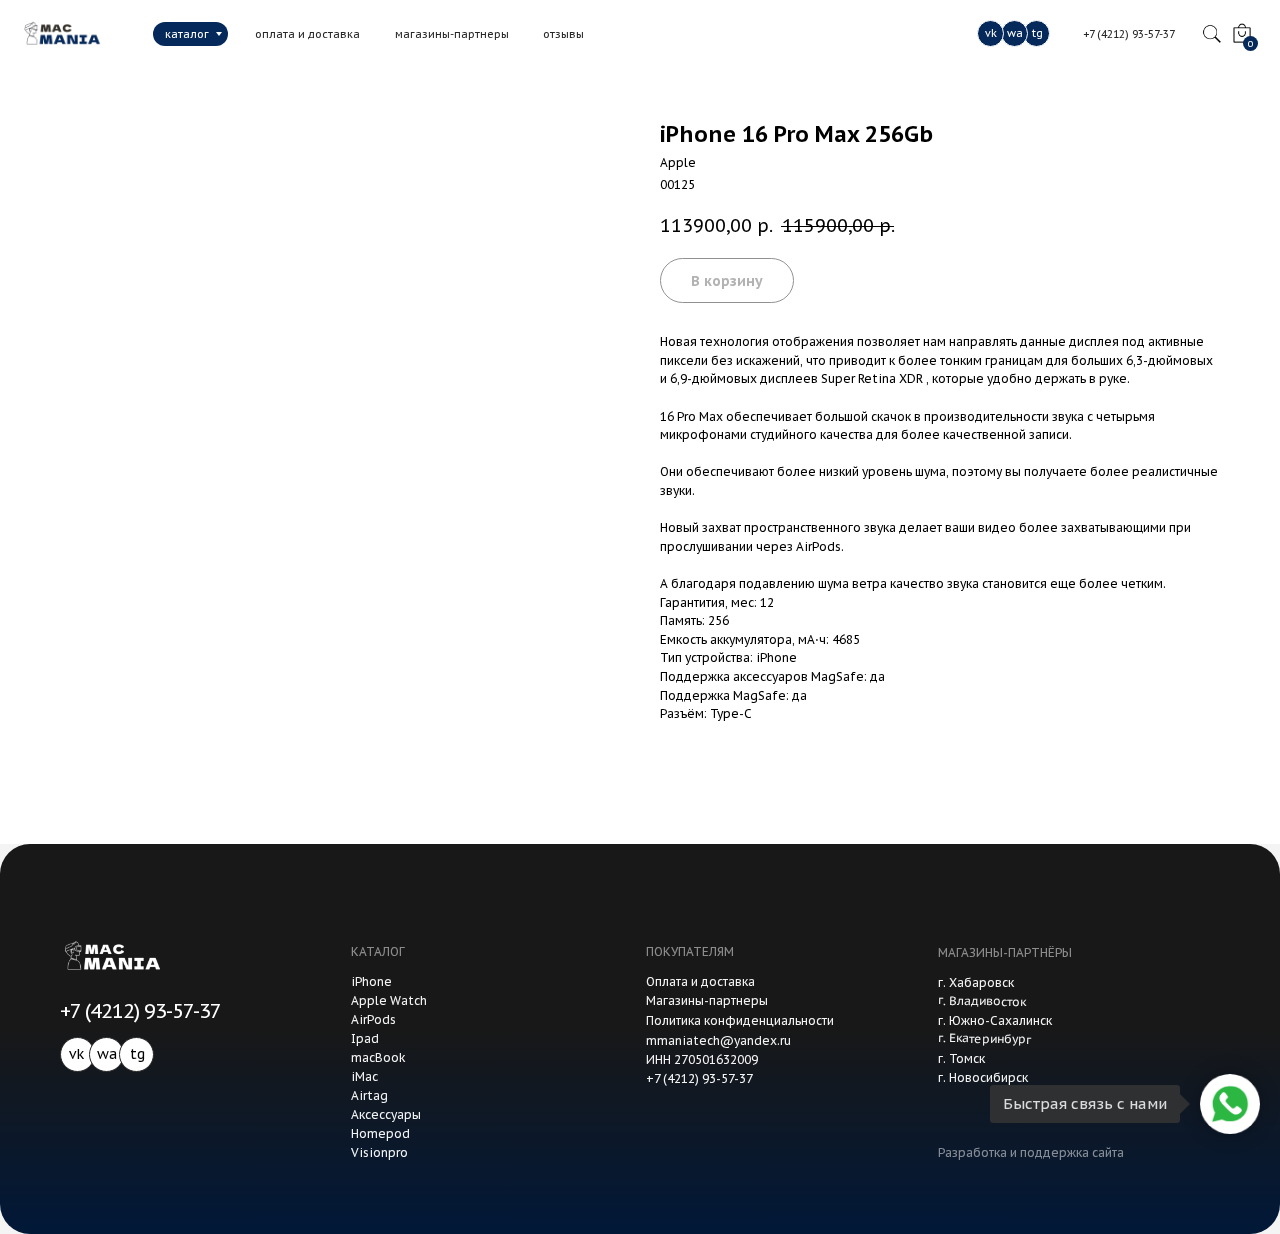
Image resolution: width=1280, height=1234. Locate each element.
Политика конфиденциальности (740, 1020)
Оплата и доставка (700, 981)
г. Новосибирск (983, 1077)
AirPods (373, 1019)
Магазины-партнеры (707, 1000)
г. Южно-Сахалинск (995, 1020)
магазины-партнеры (452, 34)
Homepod (380, 1133)
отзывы (563, 34)
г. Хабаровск (976, 982)
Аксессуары (386, 1114)
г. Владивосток (982, 1000)
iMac (364, 1076)
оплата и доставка (307, 34)
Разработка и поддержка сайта (1031, 1152)
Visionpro (379, 1152)
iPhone (371, 981)
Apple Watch (389, 1000)
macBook (378, 1057)
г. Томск (961, 1058)
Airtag (369, 1095)
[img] (59, 33)
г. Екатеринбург (984, 1038)
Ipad (365, 1038)
